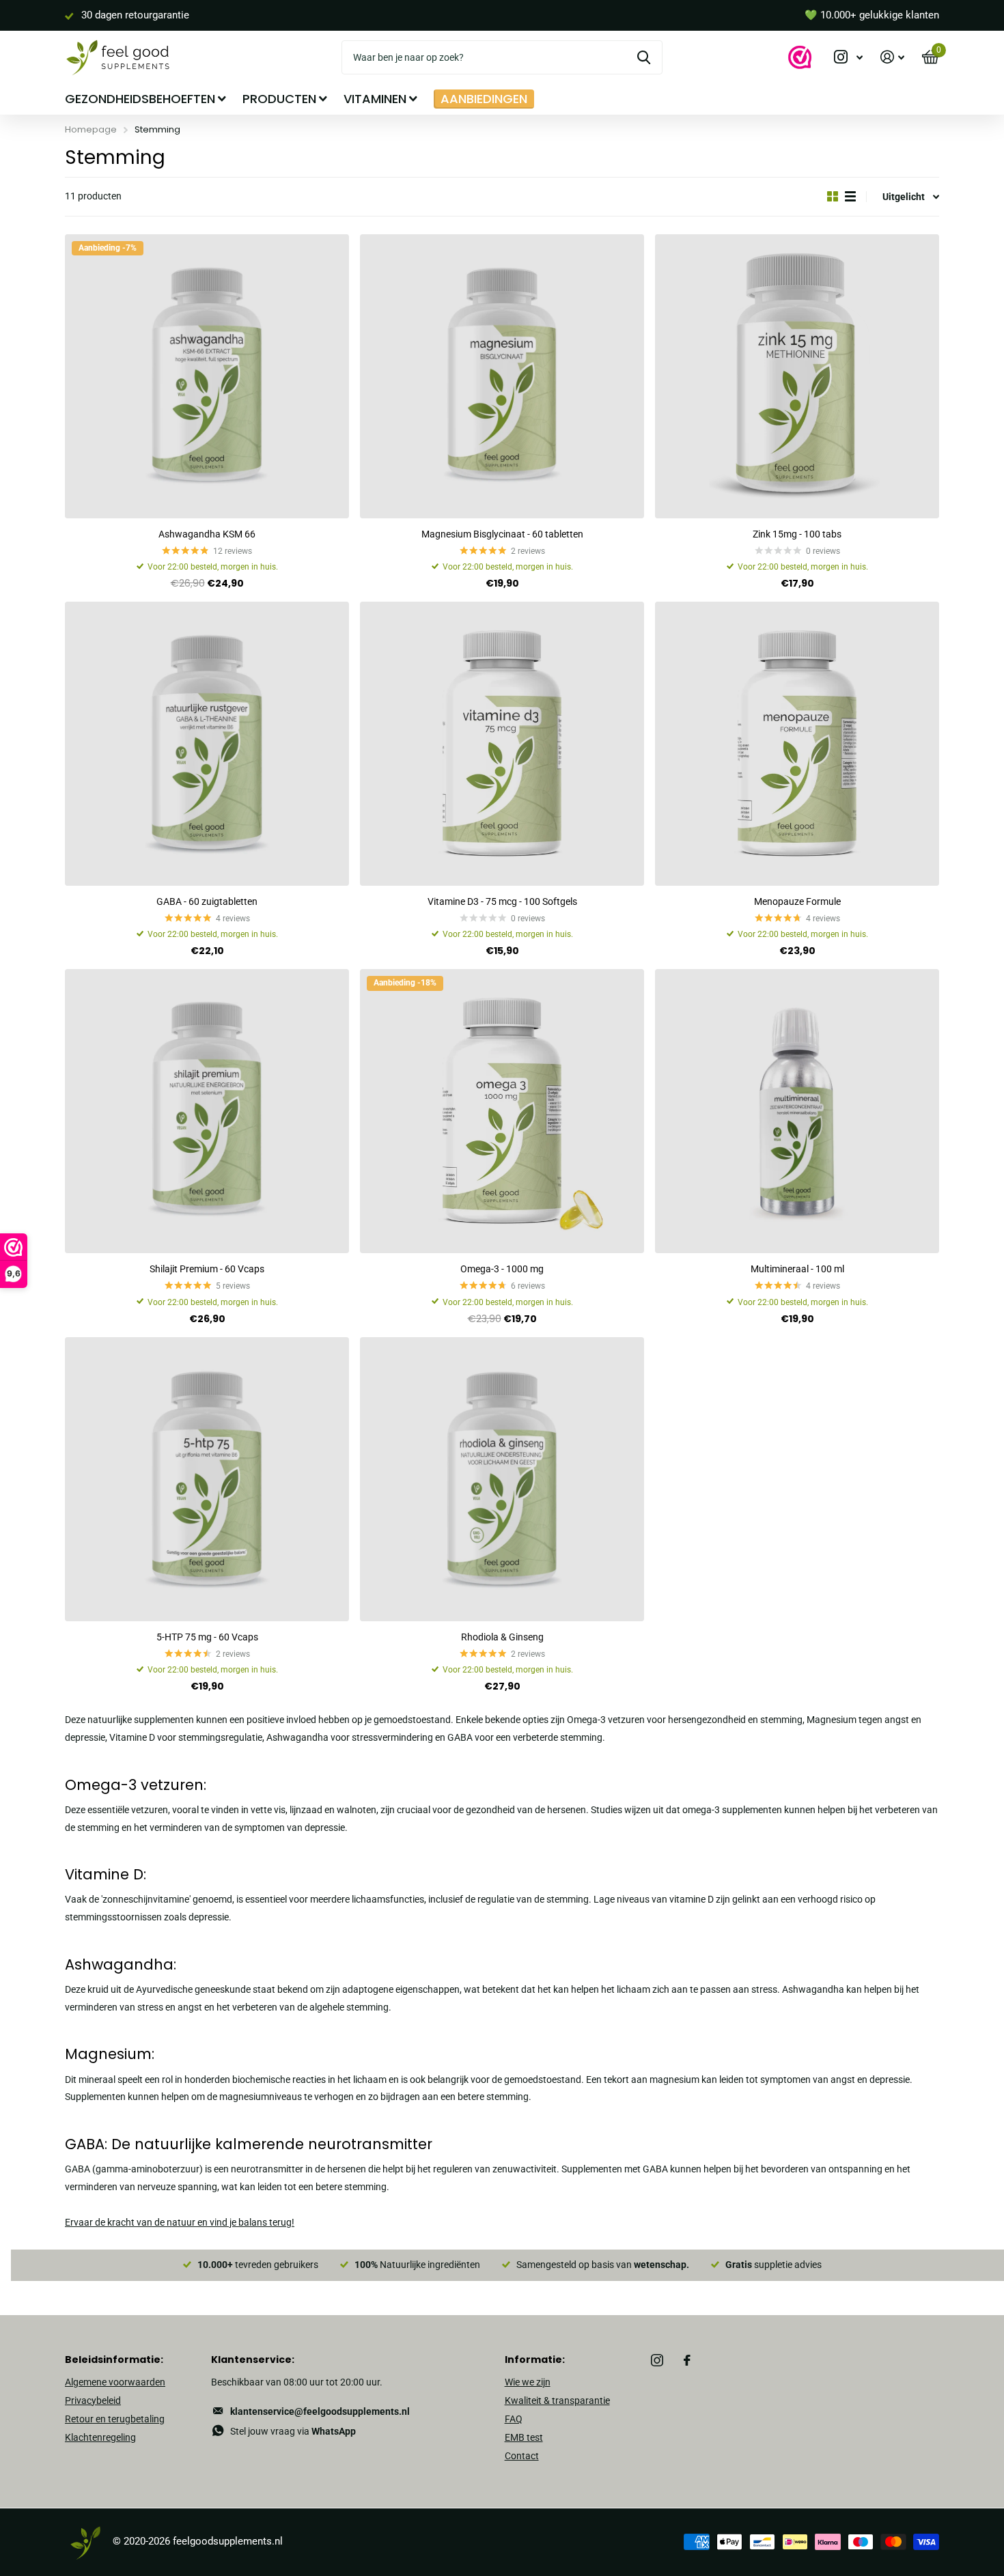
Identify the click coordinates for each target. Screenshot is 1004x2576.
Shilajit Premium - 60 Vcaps (207, 1269)
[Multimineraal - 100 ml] (797, 1111)
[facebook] (687, 2360)
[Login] (892, 57)
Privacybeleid (93, 2400)
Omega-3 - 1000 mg (502, 1269)
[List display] (850, 196)
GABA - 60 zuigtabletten (207, 901)
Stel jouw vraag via (293, 2431)
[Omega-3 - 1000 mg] (502, 1111)
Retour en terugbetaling (115, 2419)
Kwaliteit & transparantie (557, 2400)
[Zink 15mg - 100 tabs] (797, 376)
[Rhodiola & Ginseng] (502, 1479)
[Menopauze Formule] (797, 744)
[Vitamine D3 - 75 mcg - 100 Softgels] (502, 744)
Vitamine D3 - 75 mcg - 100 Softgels (502, 901)
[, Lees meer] (848, 57)
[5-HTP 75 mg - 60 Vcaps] (207, 1479)
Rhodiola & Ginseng (502, 1637)
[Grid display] (833, 196)
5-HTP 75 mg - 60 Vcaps (207, 1637)
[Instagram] (657, 2360)
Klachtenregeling (100, 2437)
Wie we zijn (528, 2382)
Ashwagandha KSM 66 (207, 534)
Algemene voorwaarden (115, 2382)
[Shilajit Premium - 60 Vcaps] (207, 1111)
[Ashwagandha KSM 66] (207, 376)
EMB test (524, 2437)
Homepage (91, 129)
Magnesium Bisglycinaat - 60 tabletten (502, 534)
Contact (522, 2456)
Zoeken (644, 57)
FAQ (514, 2419)
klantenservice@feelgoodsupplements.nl (320, 2411)
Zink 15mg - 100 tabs (797, 534)
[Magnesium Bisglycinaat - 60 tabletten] (502, 376)
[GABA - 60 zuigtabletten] (207, 744)
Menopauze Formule (797, 901)
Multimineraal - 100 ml (797, 1269)
